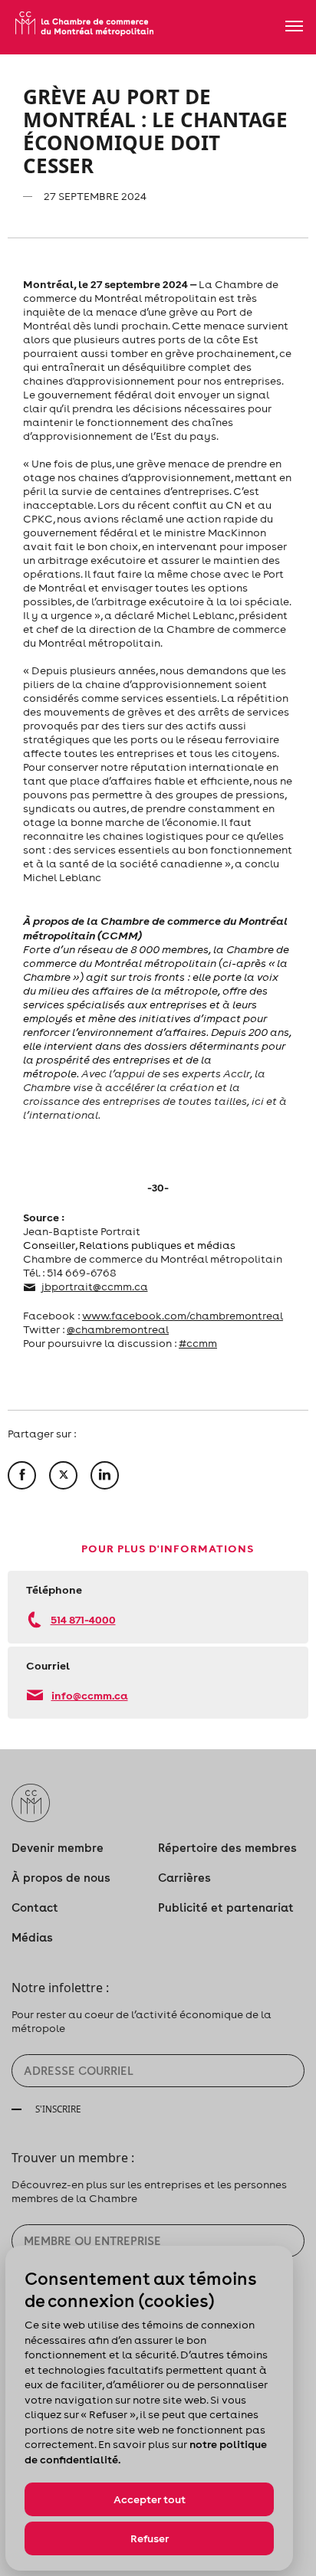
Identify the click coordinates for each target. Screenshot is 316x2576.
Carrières (184, 1878)
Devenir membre (58, 1848)
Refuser (150, 2538)
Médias (32, 1937)
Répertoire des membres (227, 1848)
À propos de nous (61, 1878)
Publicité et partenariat (226, 1907)
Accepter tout (150, 2499)
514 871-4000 (83, 1619)
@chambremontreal (118, 1329)
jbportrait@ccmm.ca (95, 1286)
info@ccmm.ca (90, 1695)
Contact (35, 1907)
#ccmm (198, 1343)
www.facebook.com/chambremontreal (183, 1316)
